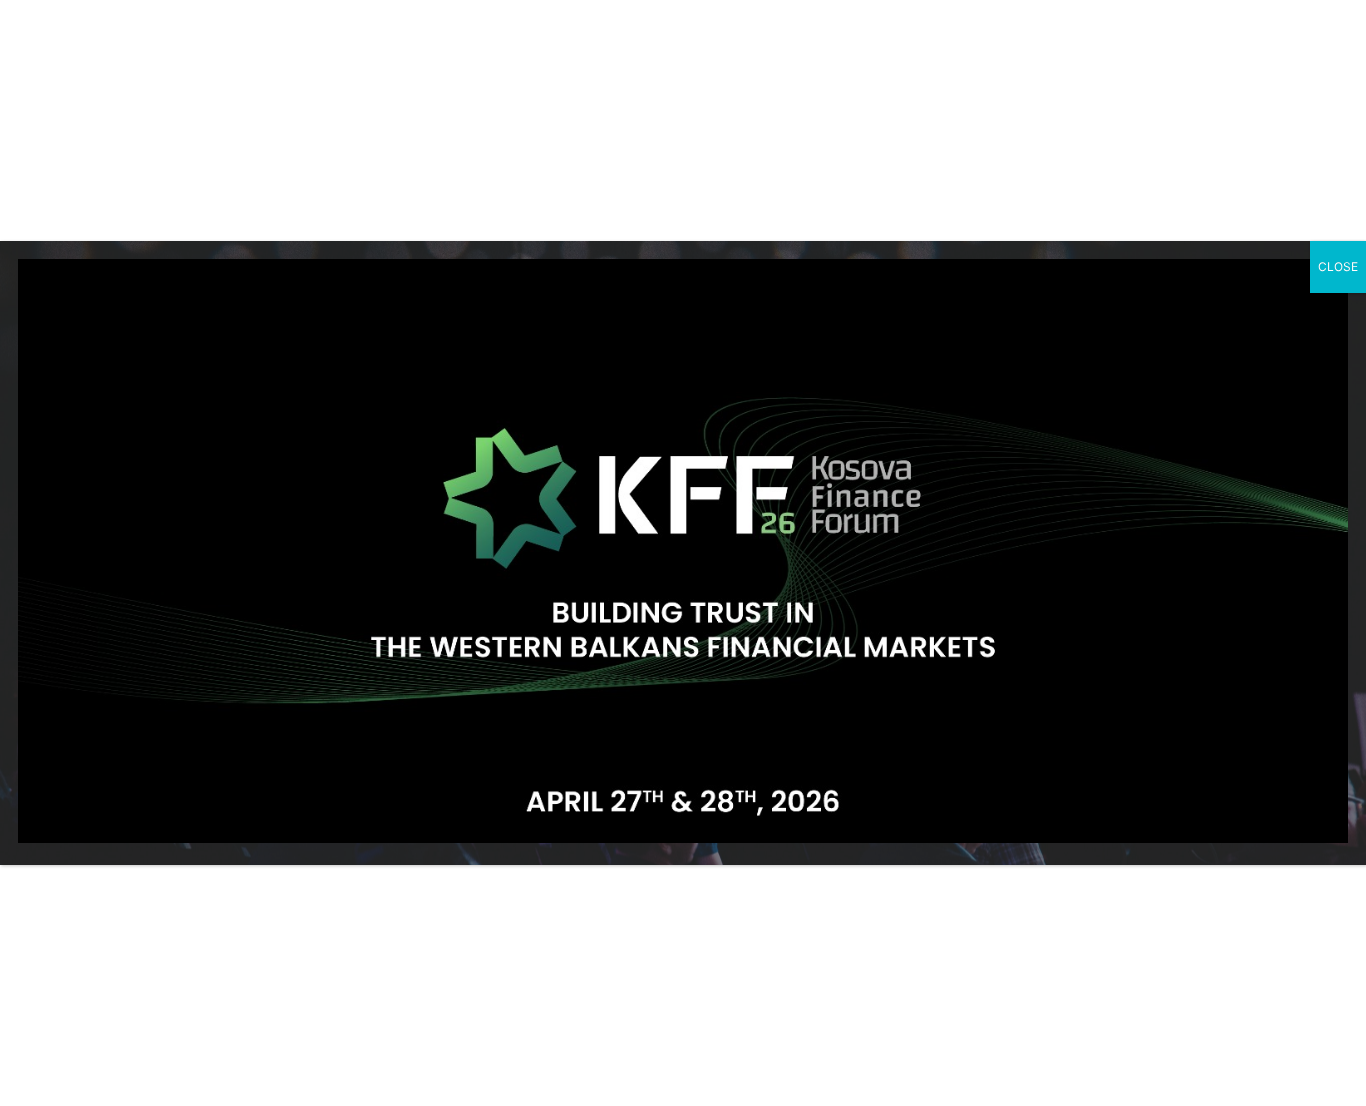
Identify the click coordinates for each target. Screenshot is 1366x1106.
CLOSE (1338, 266)
